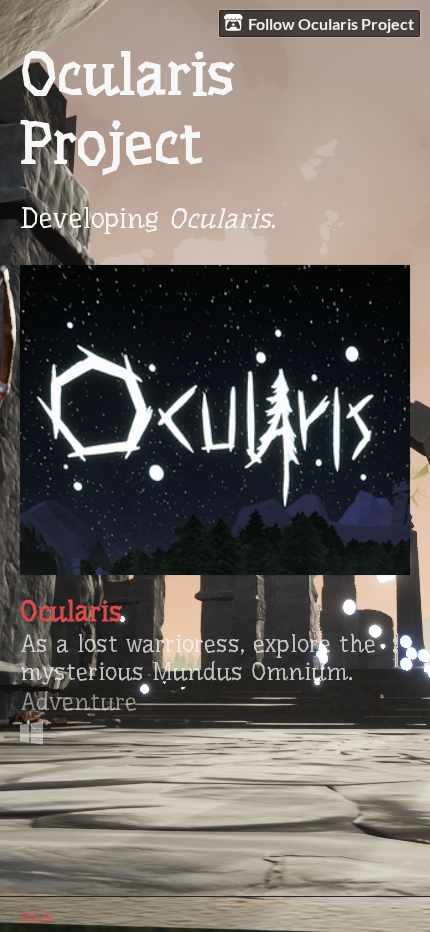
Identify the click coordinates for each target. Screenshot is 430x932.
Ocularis (71, 612)
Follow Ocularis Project (331, 23)
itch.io (36, 914)
